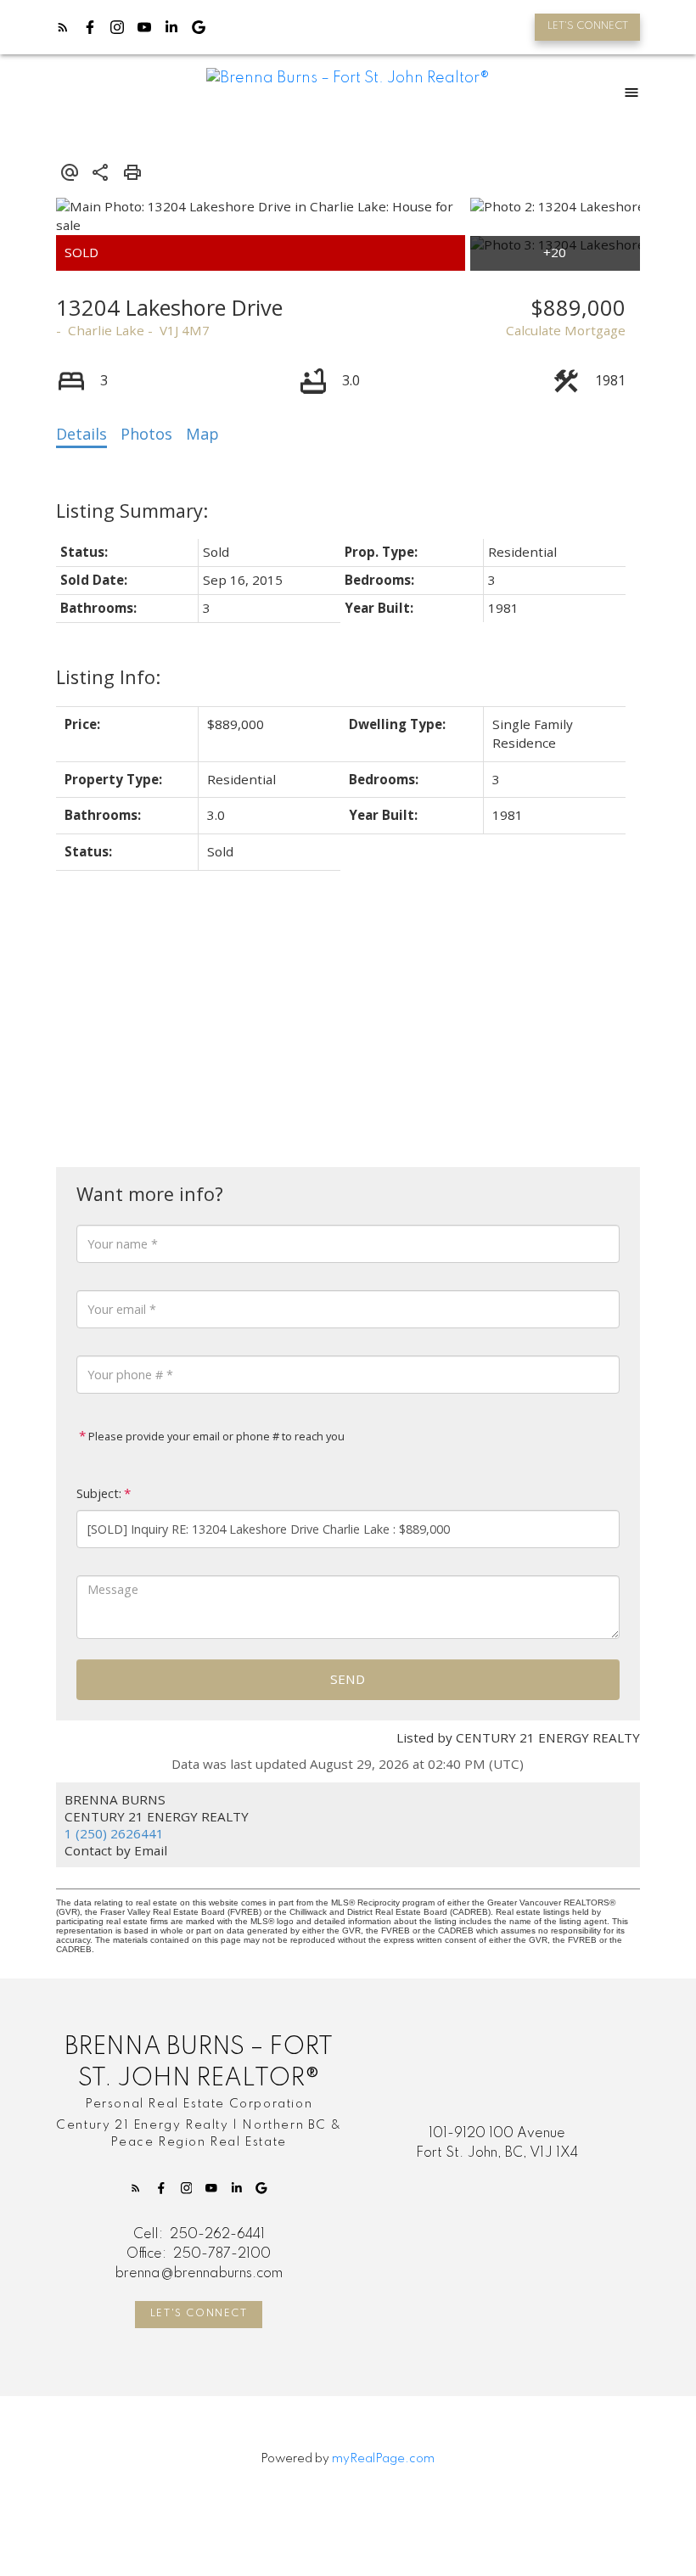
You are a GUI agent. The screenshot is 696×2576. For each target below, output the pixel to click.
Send (348, 1679)
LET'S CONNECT (588, 26)
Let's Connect (199, 2314)
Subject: (99, 1493)
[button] (587, 27)
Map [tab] (202, 434)
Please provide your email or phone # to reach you (215, 1436)
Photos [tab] (146, 434)
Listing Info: (108, 677)
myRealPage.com (383, 2459)
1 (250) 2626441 (114, 1833)
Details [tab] (81, 434)
